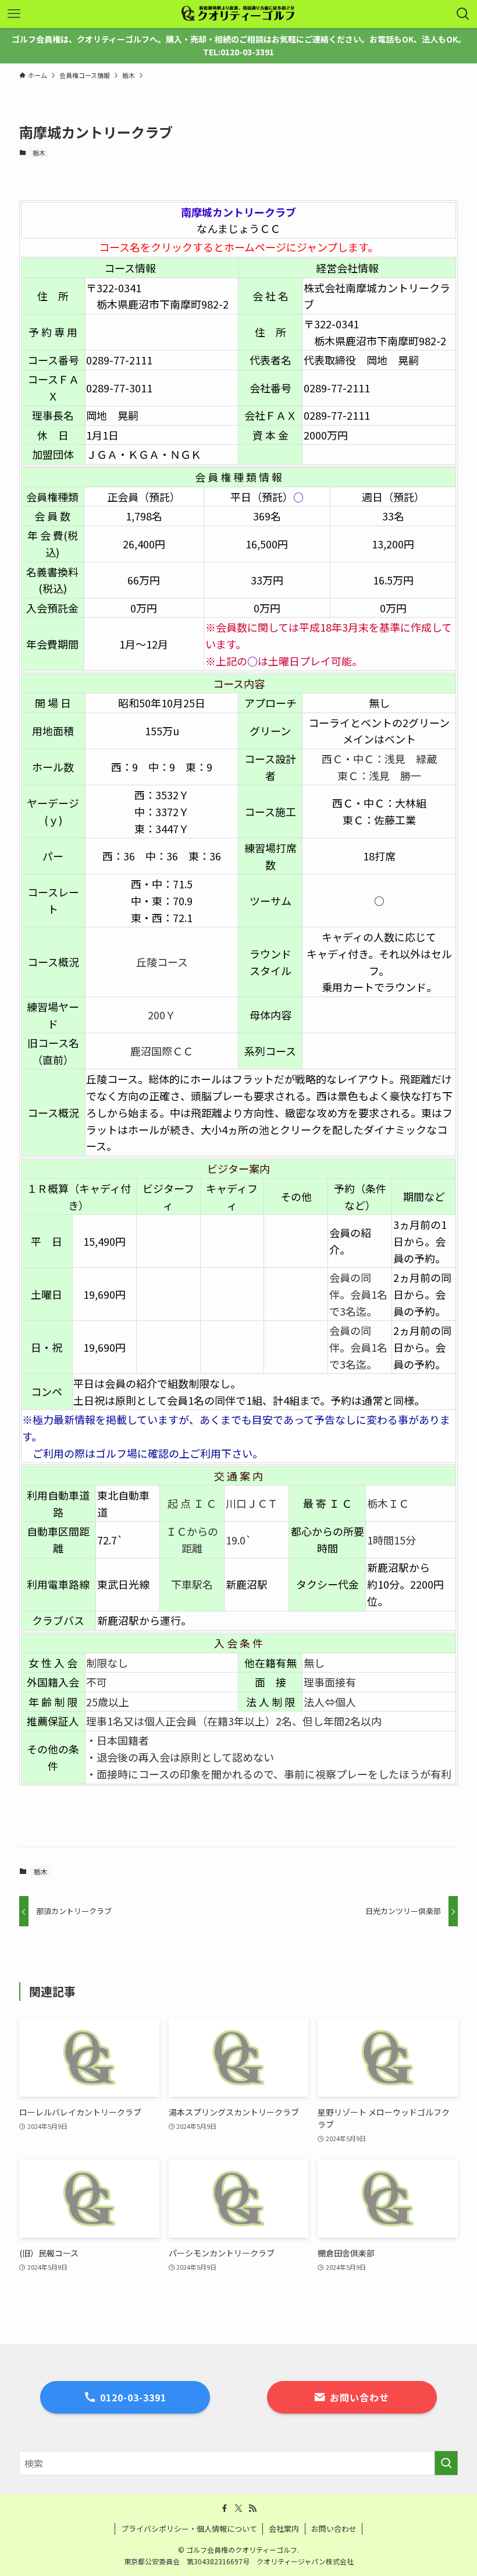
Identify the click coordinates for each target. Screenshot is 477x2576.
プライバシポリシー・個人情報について (189, 2529)
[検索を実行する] (446, 2463)
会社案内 (284, 2529)
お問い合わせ (334, 2529)
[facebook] (225, 2508)
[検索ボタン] (463, 14)
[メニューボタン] (14, 14)
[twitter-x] (238, 2508)
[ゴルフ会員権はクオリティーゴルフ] (238, 14)
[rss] (252, 2508)
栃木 (39, 153)
